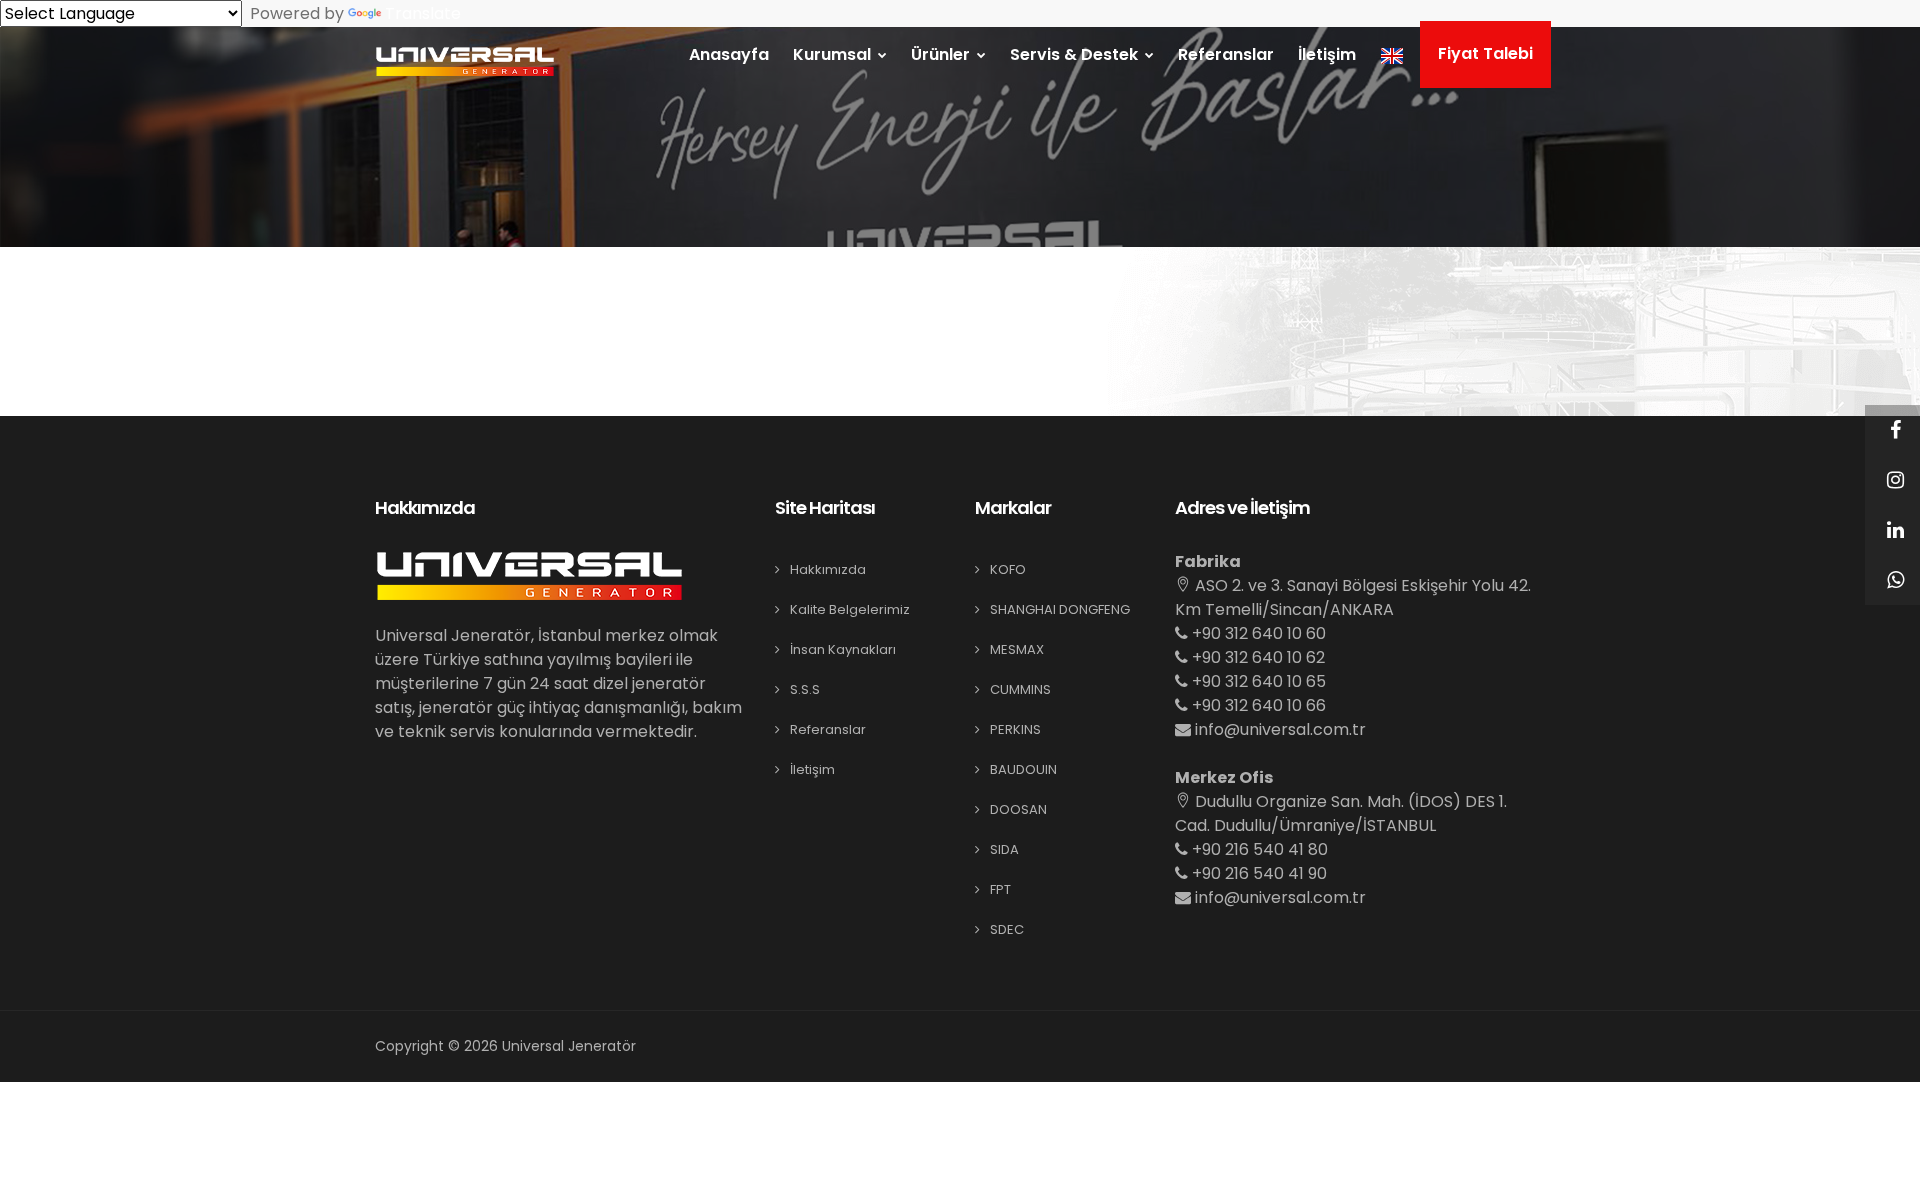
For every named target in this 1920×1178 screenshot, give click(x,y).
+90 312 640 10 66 (1257, 705)
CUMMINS (1020, 689)
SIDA (1004, 849)
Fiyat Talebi (1485, 53)
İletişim (1327, 54)
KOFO (1008, 569)
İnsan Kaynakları (843, 649)
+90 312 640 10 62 (1256, 657)
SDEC (1007, 929)
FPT (1000, 889)
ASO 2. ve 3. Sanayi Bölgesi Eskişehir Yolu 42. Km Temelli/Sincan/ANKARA (1353, 597)
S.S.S (805, 689)
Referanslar (1226, 54)
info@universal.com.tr (1280, 729)
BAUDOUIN (1023, 769)
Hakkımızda (828, 569)
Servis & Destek (1076, 54)
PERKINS (1015, 729)
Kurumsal (834, 54)
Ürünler (942, 54)
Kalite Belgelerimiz (850, 609)
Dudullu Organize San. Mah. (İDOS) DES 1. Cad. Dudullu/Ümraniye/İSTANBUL (1341, 813)
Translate (423, 13)
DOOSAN (1018, 809)
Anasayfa (729, 54)
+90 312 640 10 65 (1257, 681)
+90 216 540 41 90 (1257, 873)
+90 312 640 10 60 (1257, 633)
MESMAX (1017, 649)
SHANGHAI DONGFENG (1060, 609)
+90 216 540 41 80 (1258, 849)
